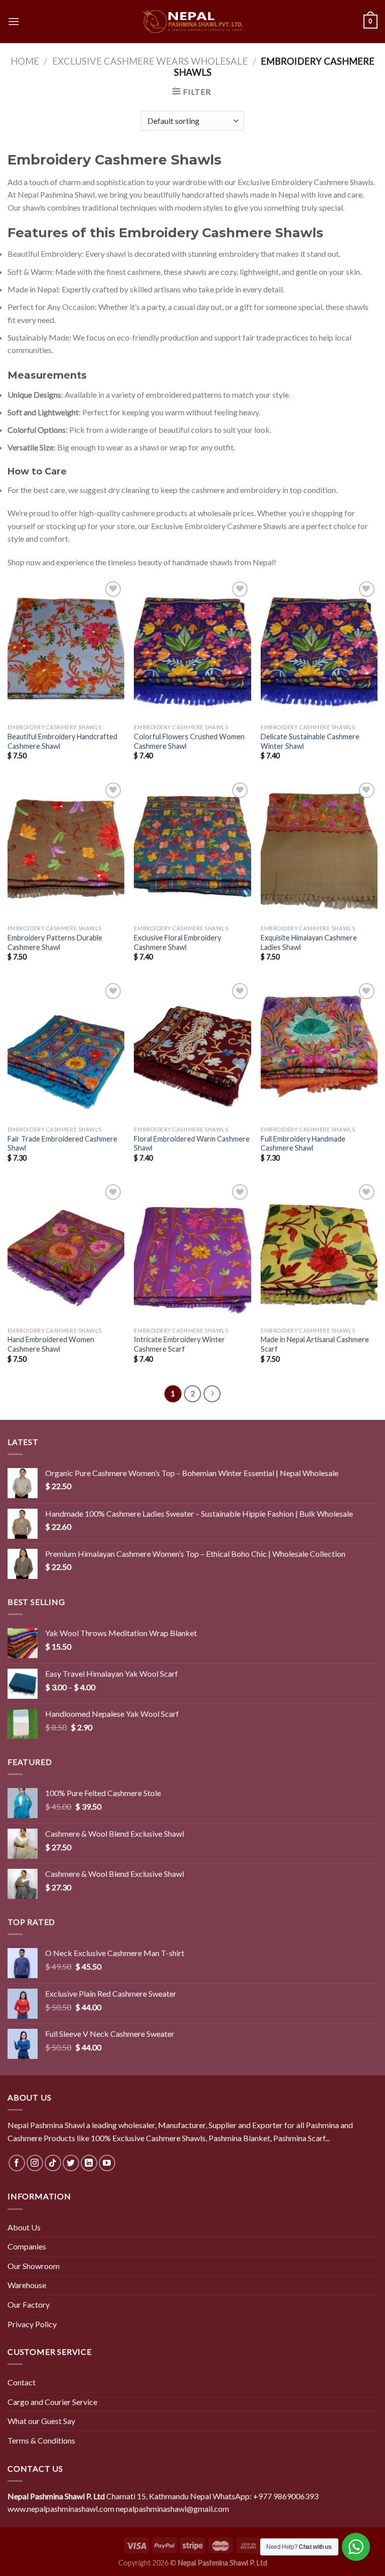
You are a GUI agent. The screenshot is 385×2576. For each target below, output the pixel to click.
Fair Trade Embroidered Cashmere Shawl (62, 1144)
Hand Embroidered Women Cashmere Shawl (51, 1344)
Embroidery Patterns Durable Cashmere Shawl (55, 942)
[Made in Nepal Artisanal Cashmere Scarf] (319, 1252)
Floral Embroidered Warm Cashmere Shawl (192, 1144)
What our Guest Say (41, 2421)
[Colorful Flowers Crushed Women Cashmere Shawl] (192, 649)
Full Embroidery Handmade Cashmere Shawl (303, 1144)
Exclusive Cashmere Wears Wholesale (150, 61)
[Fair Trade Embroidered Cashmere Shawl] (66, 1051)
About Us (24, 2227)
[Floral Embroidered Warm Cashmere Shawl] (192, 1051)
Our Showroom (34, 2266)
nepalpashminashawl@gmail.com (172, 2509)
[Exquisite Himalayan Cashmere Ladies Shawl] (319, 850)
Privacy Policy (32, 2324)
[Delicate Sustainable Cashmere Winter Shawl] (319, 649)
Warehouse (27, 2285)
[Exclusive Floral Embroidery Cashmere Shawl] (192, 850)
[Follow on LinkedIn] (89, 2163)
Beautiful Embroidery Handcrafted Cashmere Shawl (62, 741)
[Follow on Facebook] (17, 2163)
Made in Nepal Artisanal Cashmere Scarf (315, 1344)
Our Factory (29, 2304)
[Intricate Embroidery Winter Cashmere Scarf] (192, 1252)
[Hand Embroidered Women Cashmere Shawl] (66, 1252)
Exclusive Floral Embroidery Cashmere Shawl (177, 942)
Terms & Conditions (41, 2440)
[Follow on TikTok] (53, 2163)
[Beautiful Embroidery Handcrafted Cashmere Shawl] (66, 649)
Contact (22, 2382)
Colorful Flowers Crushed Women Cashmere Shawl (189, 741)
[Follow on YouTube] (107, 2163)
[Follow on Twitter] (71, 2163)
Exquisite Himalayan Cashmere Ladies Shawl (309, 942)
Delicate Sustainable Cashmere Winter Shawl (310, 741)
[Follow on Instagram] (35, 2163)
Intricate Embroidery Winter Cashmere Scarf (179, 1344)
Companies (27, 2246)
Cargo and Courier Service (52, 2402)
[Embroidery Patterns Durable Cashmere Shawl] (66, 850)
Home (25, 61)
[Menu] (14, 21)
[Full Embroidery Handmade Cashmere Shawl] (319, 1051)
